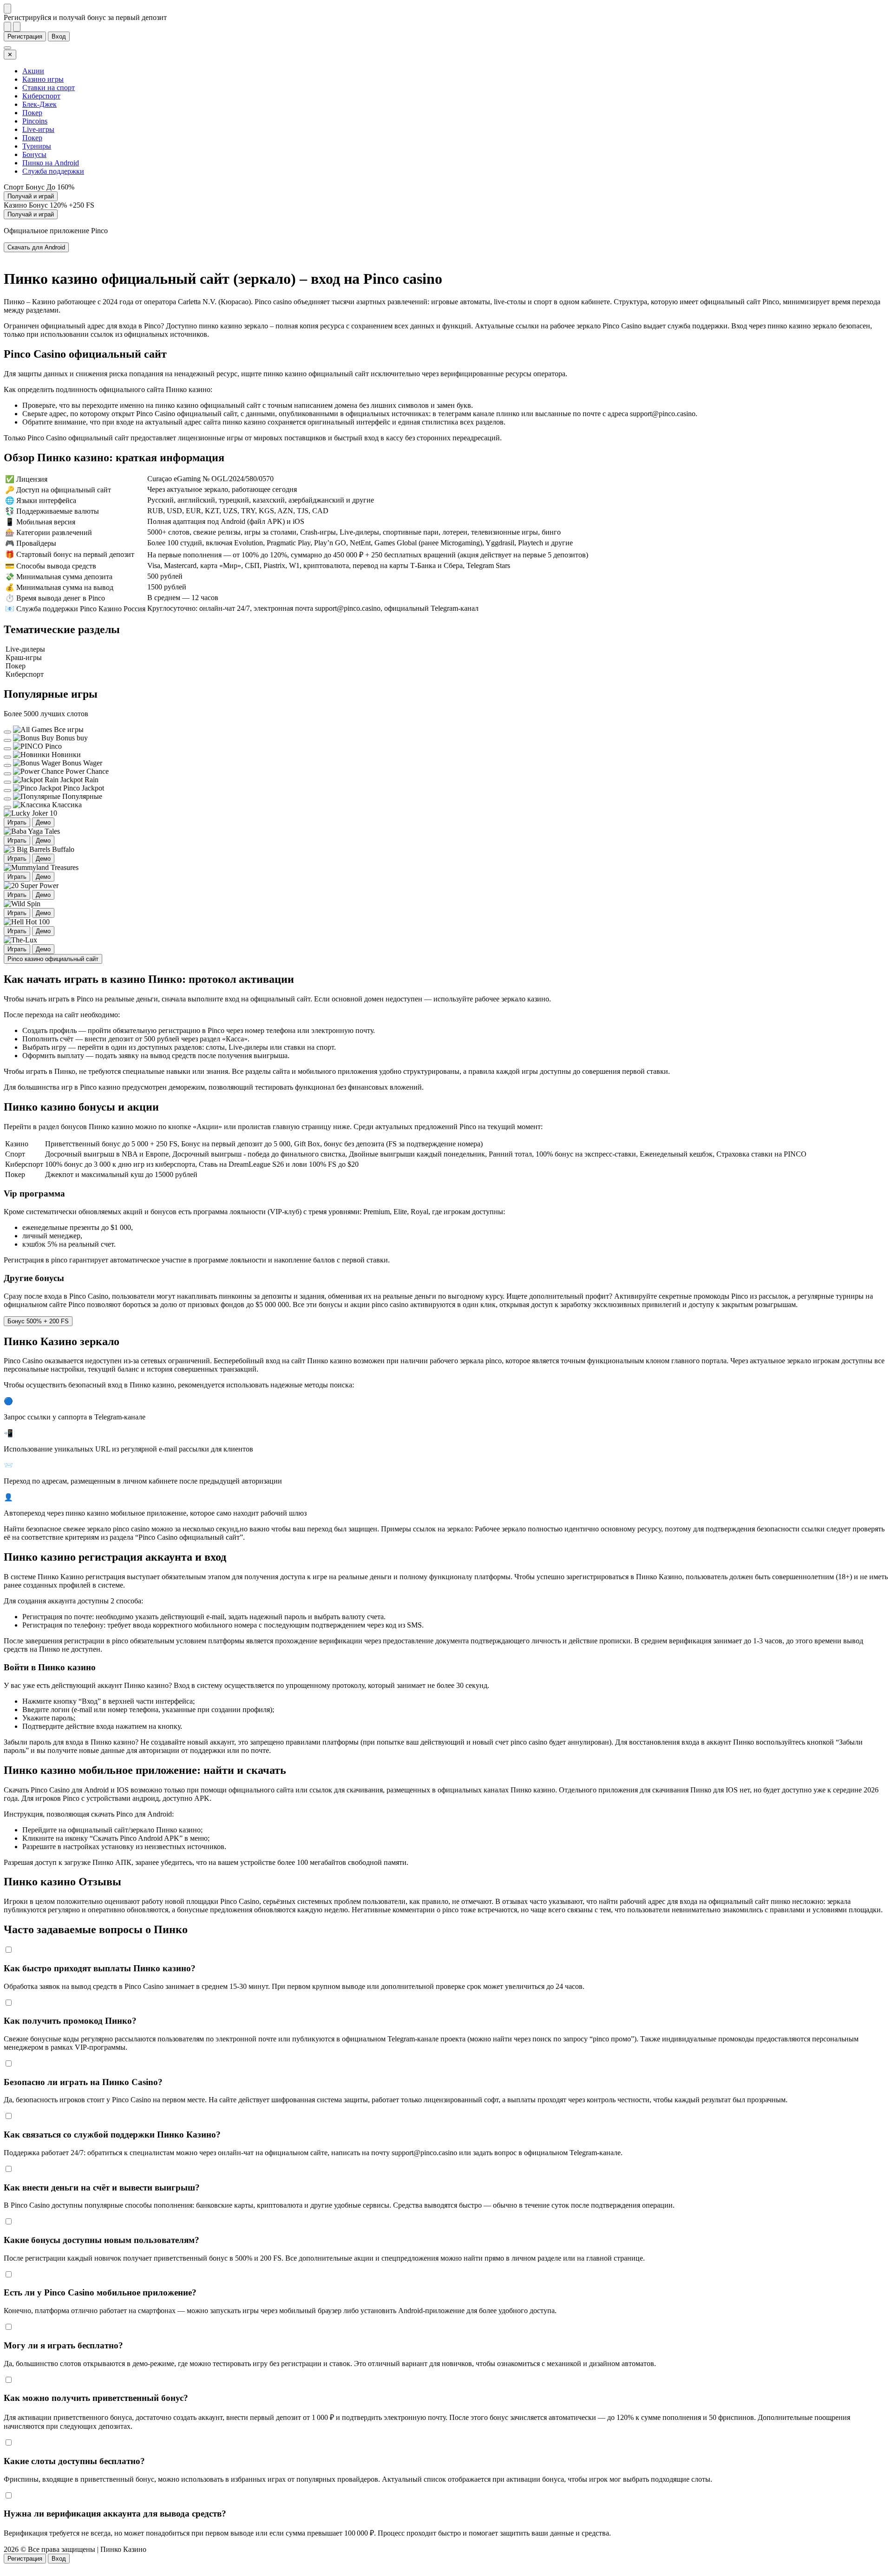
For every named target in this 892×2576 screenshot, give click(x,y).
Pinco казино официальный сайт (53, 959)
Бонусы (34, 154)
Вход (59, 36)
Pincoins (35, 121)
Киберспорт (41, 96)
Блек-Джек (39, 104)
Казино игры (43, 79)
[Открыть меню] (7, 48)
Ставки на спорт (49, 88)
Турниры (37, 146)
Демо (43, 822)
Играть (17, 822)
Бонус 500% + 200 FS (38, 1321)
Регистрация (25, 36)
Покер (32, 113)
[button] (446, 2568)
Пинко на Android (51, 163)
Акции (33, 71)
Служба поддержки (53, 171)
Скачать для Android (36, 247)
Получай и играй (31, 196)
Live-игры (38, 129)
